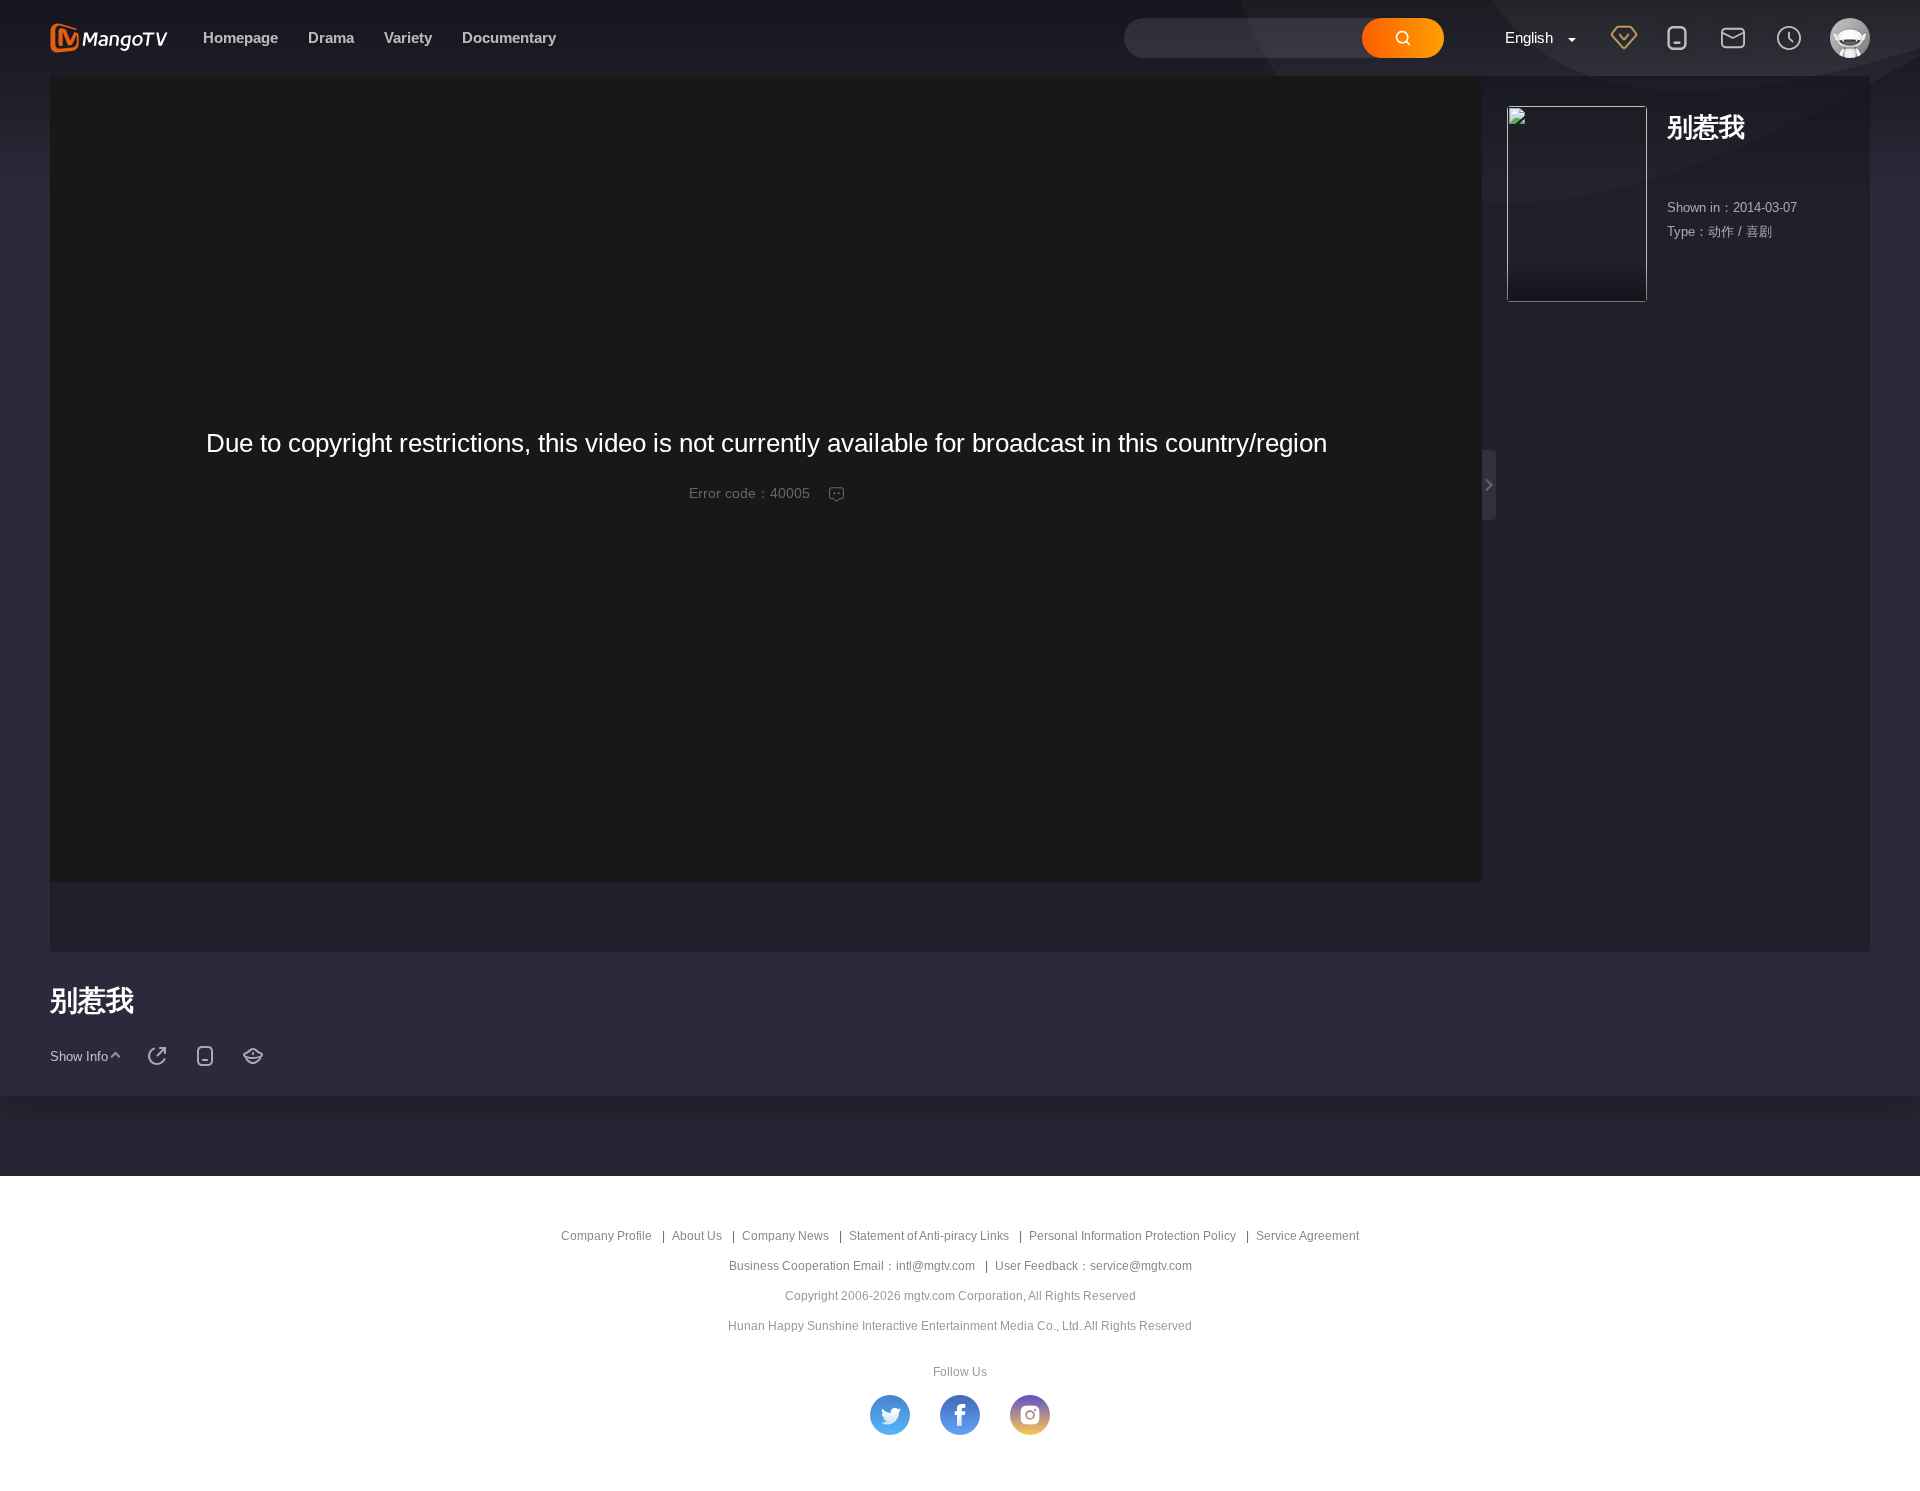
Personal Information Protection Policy (1132, 1236)
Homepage (240, 37)
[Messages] (1733, 51)
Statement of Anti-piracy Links (929, 1236)
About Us (697, 1236)
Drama (331, 37)
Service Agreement (1307, 1236)
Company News (785, 1236)
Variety (408, 37)
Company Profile (606, 1236)
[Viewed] (1789, 51)
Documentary (509, 37)
